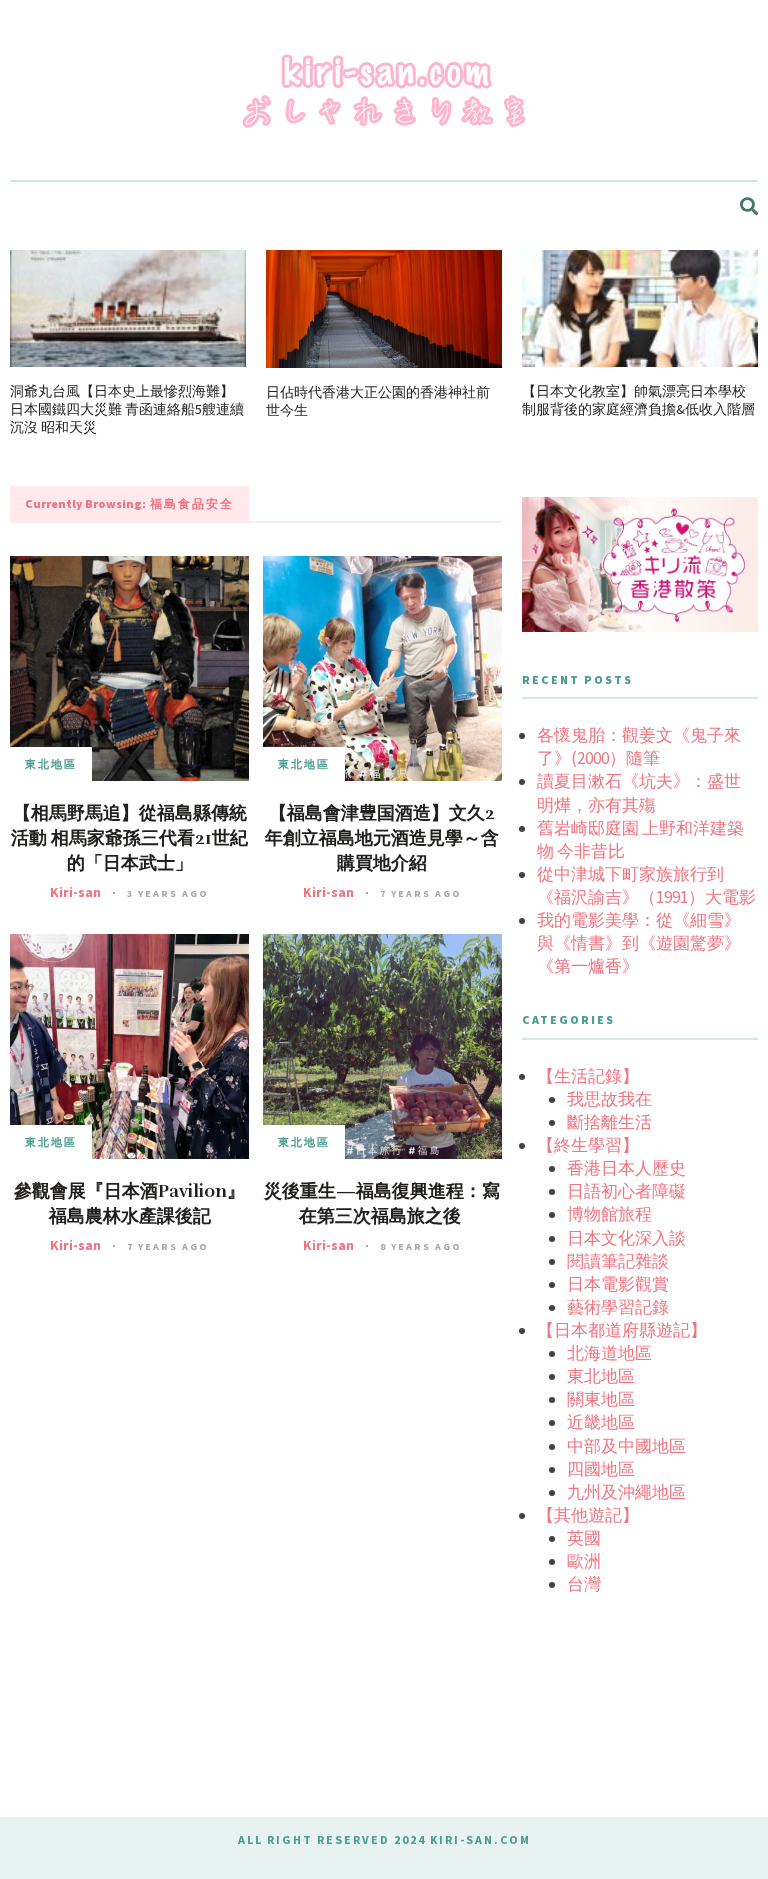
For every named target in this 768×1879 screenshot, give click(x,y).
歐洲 (584, 1561)
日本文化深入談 (626, 1238)
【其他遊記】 (588, 1515)
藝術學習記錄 (618, 1307)
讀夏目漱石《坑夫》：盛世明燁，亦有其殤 (639, 792)
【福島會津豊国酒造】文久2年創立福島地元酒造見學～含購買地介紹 (382, 838)
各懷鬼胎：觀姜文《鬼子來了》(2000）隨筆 (639, 746)
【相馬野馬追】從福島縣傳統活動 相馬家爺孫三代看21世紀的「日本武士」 (129, 838)
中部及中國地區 (626, 1446)
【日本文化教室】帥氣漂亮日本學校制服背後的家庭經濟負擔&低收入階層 (638, 400)
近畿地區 (601, 1422)
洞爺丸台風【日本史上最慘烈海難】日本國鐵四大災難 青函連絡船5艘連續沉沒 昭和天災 (127, 409)
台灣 (584, 1584)
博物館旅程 (609, 1214)
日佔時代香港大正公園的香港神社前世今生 (378, 401)
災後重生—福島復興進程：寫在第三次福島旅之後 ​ (382, 1203)
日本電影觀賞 (618, 1284)
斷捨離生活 (609, 1122)
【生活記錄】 (588, 1076)
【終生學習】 (588, 1145)
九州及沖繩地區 (626, 1492)
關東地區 (601, 1399)
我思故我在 (609, 1099)
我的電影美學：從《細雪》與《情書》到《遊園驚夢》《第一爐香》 (639, 943)
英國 (584, 1538)
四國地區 (601, 1469)
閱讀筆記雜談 (618, 1261)
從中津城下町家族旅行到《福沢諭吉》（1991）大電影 (646, 885)
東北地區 (51, 764)
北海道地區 (609, 1353)
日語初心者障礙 (626, 1191)
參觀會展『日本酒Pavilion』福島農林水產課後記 (129, 1203)
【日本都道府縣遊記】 (622, 1330)
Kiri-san (75, 892)
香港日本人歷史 (626, 1168)
